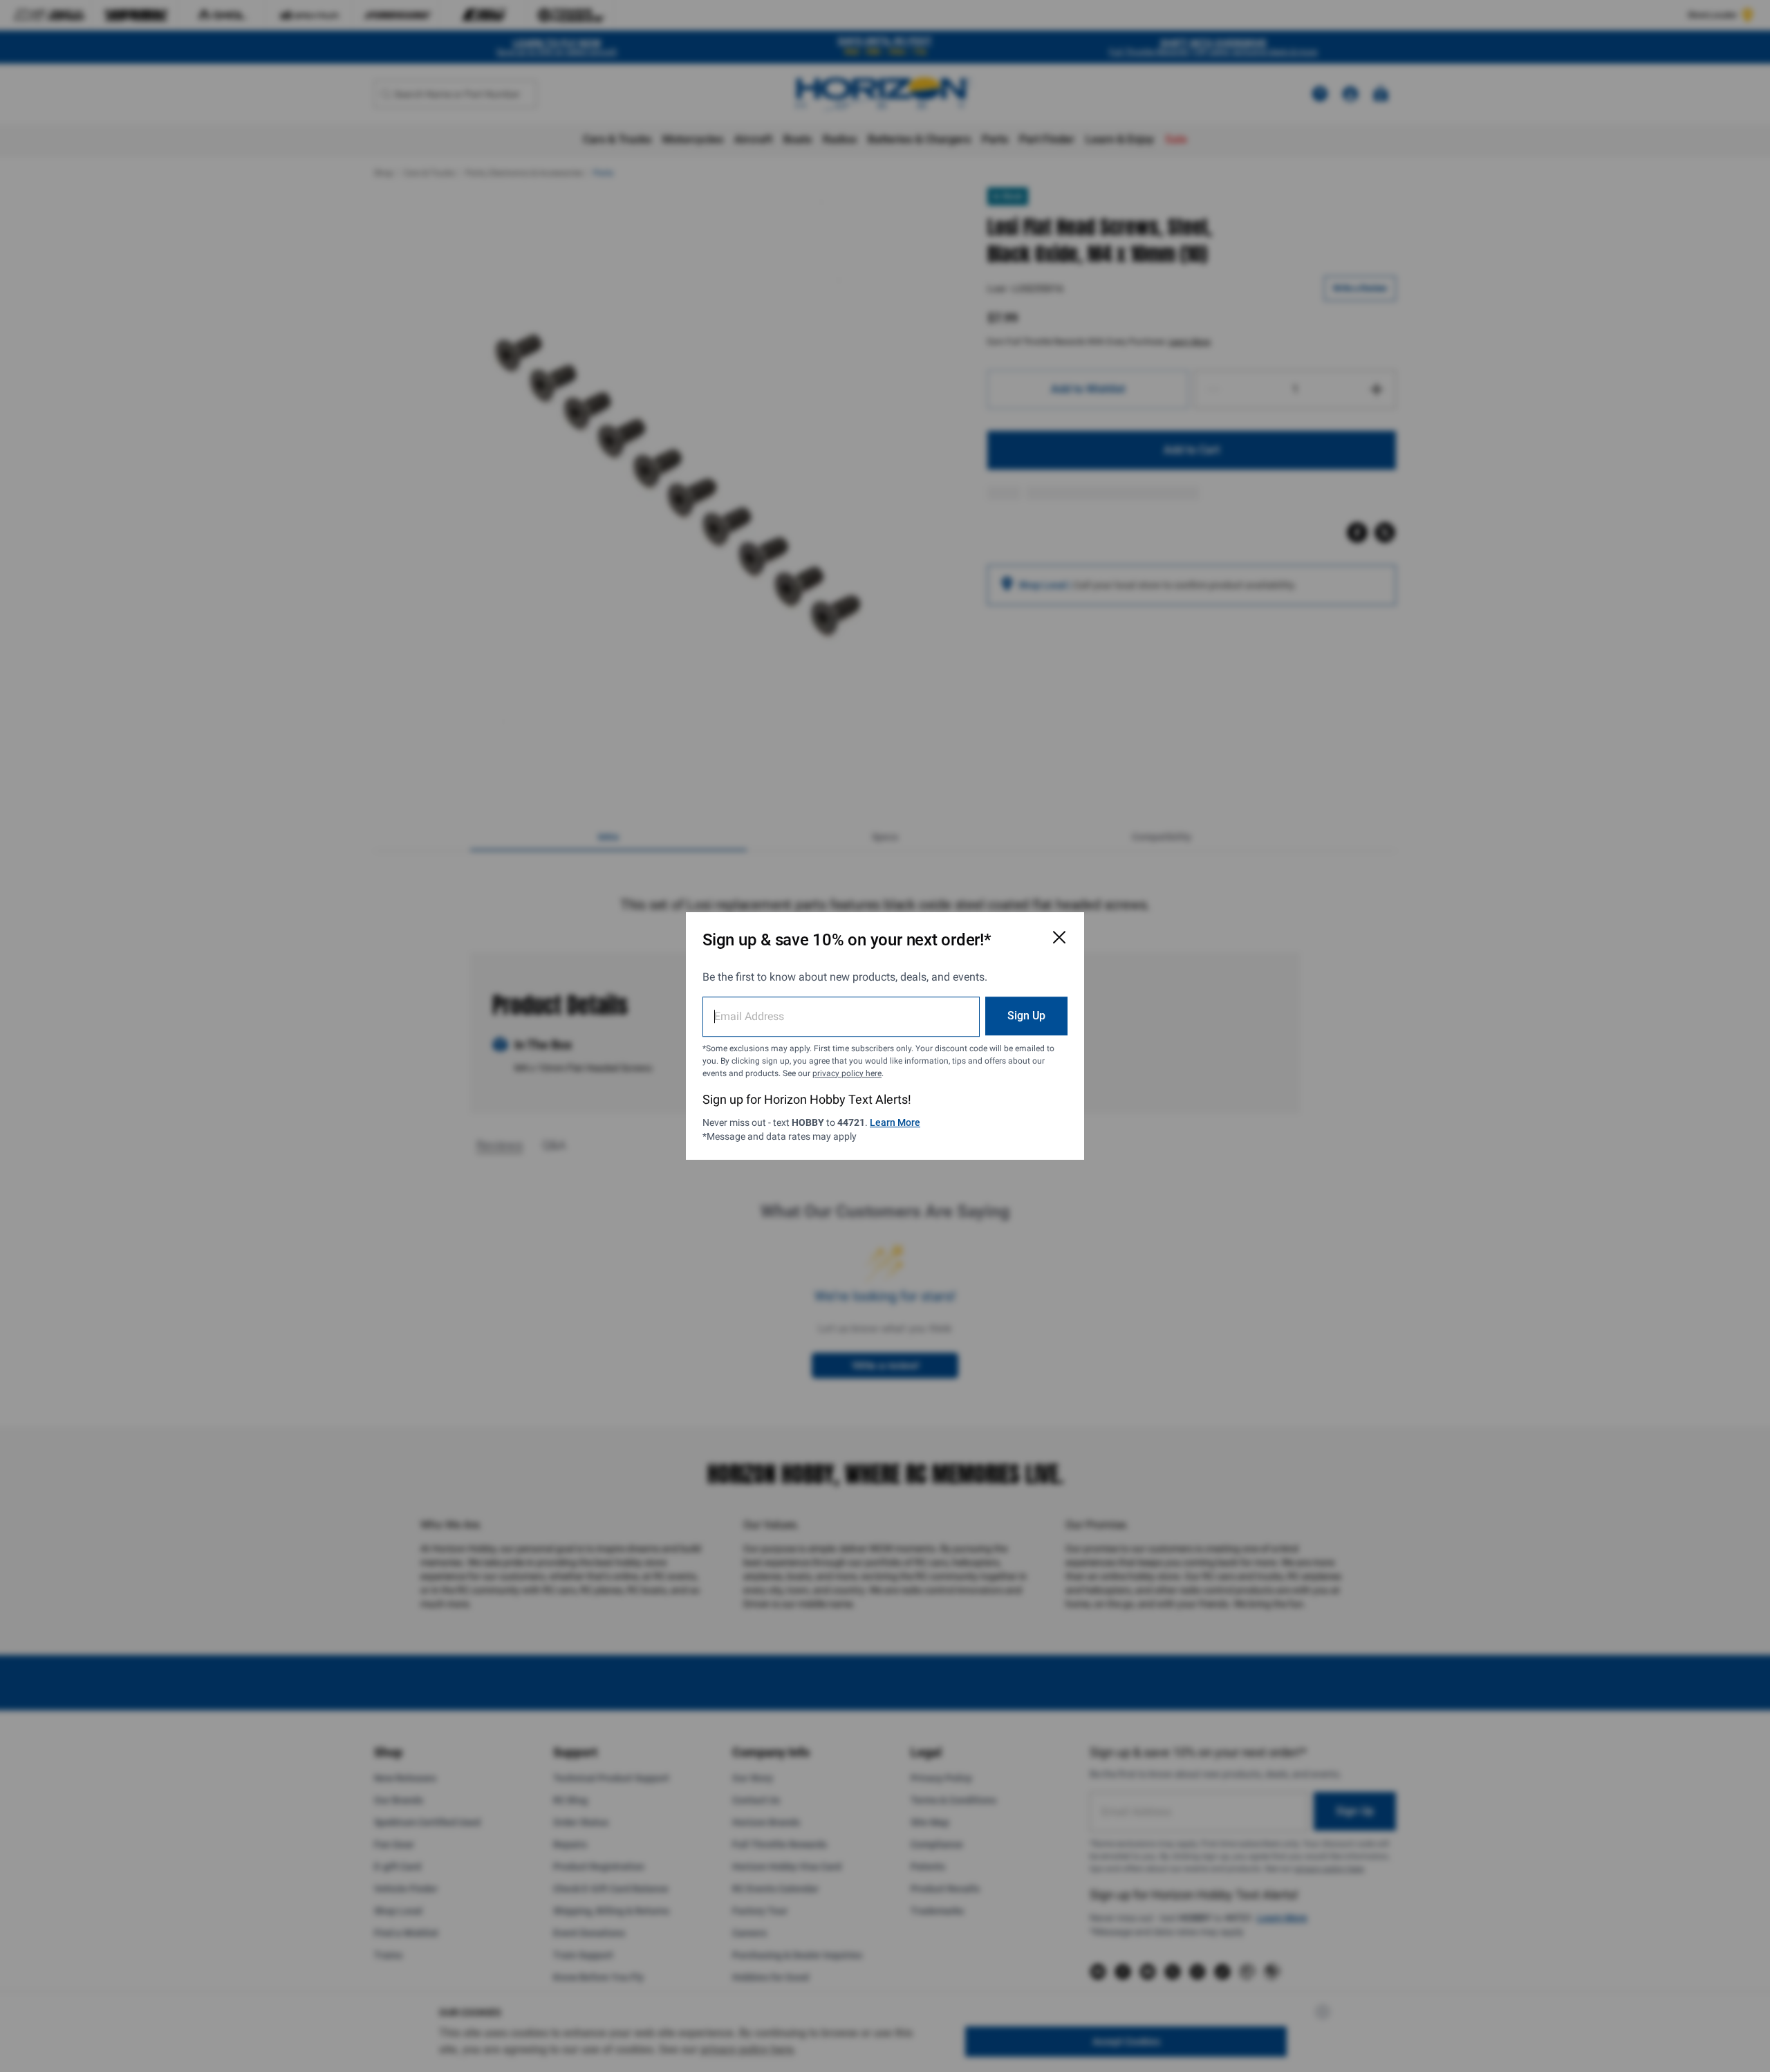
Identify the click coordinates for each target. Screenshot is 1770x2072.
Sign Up (1026, 1016)
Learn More (895, 1122)
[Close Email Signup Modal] (1059, 937)
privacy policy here (847, 1073)
